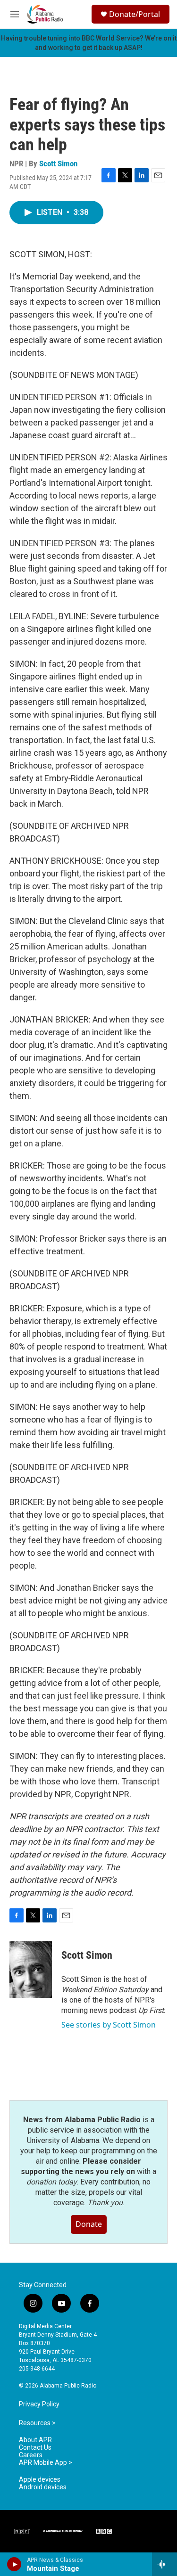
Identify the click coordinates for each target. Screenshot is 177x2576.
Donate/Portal (135, 14)
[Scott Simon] (31, 1970)
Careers (31, 2455)
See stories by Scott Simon (109, 2025)
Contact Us (35, 2448)
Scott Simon (58, 164)
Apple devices (40, 2480)
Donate (89, 2224)
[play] (14, 2564)
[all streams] (164, 2564)
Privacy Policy (39, 2404)
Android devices (43, 2487)
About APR (35, 2440)
